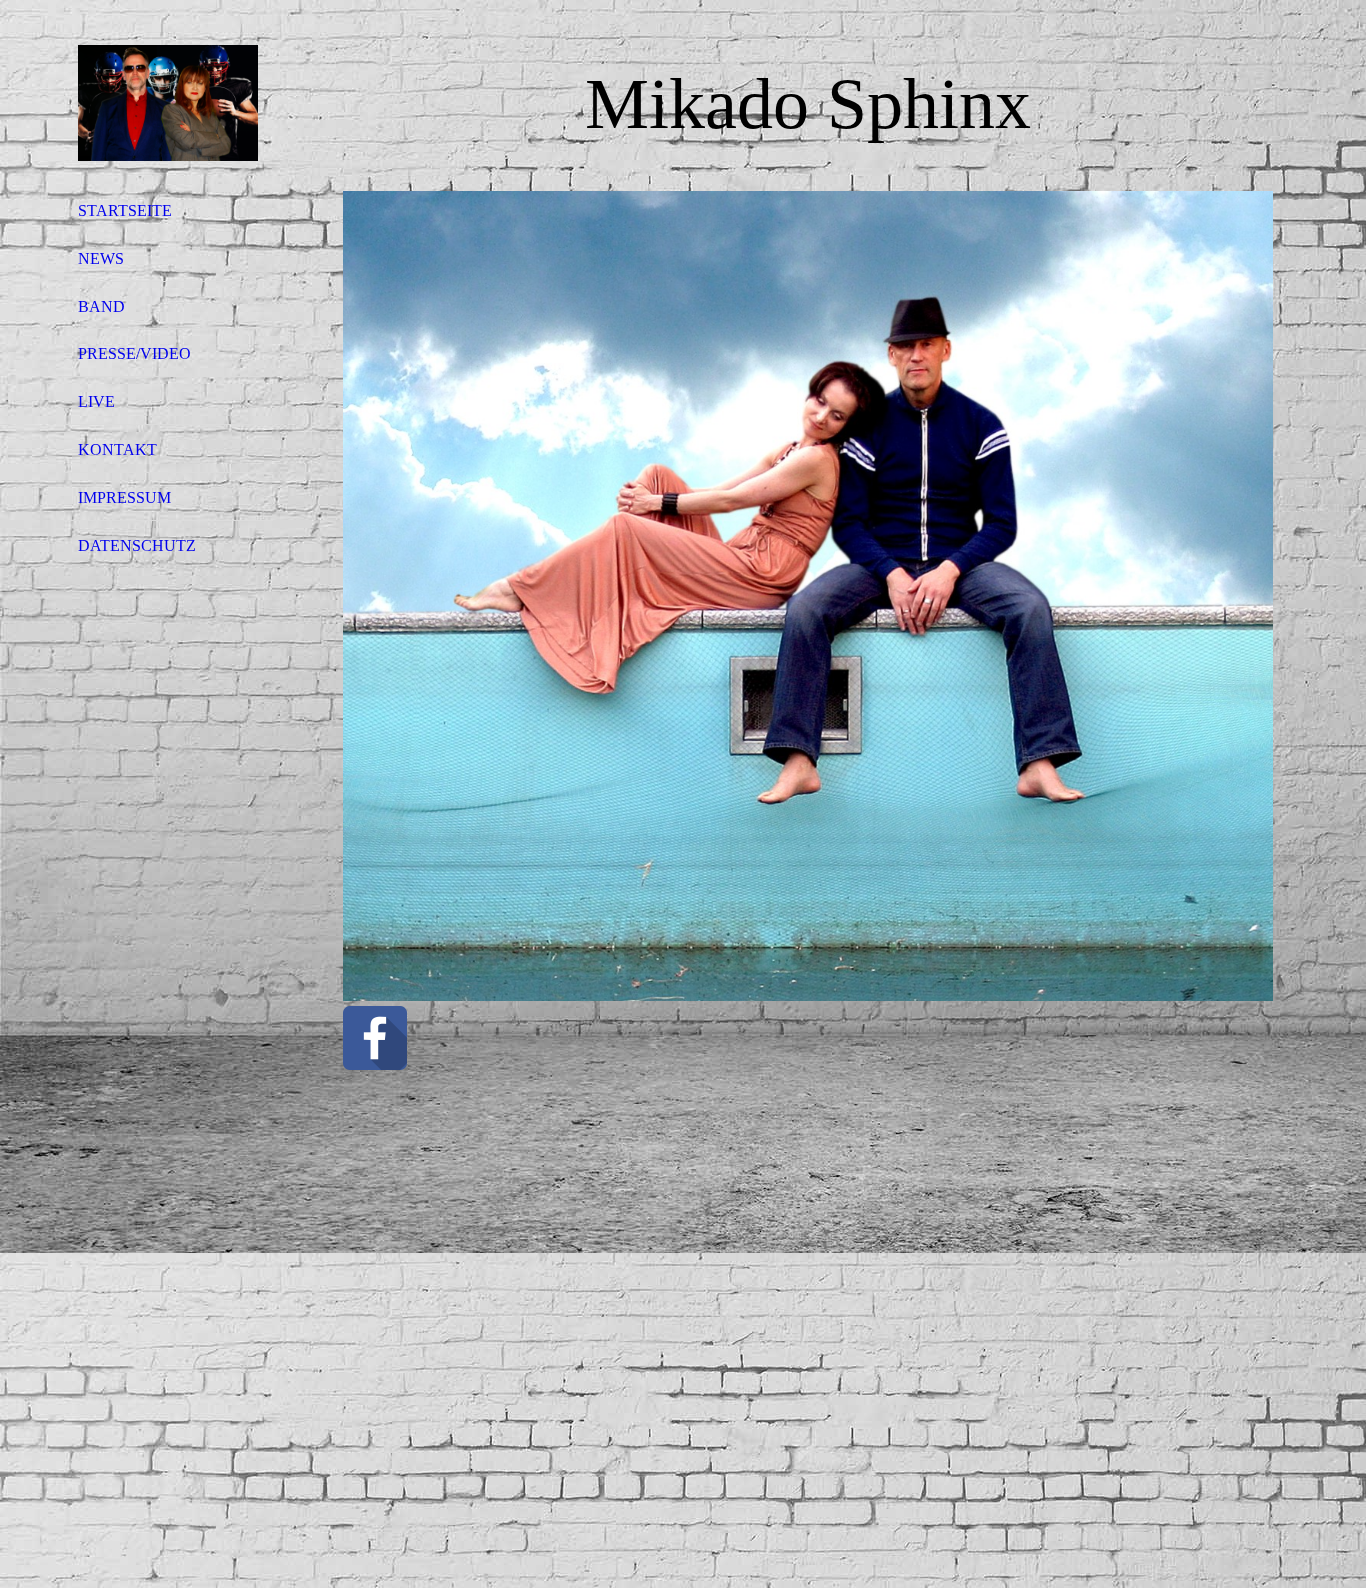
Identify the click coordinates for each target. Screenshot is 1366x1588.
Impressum (124, 497)
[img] (168, 103)
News (101, 258)
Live (96, 401)
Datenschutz (137, 545)
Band (101, 306)
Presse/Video (134, 353)
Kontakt (117, 449)
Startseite (125, 210)
